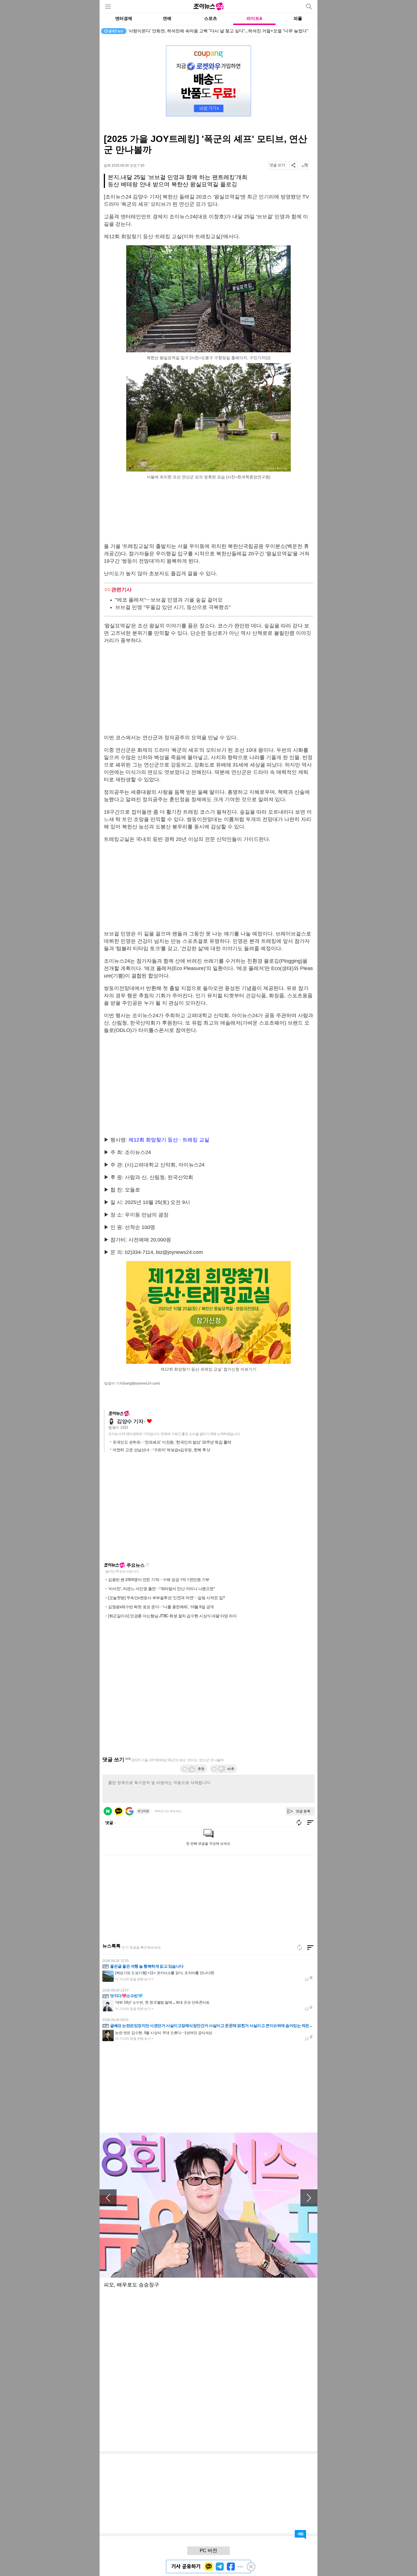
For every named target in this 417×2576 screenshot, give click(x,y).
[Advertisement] (208, 512)
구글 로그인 (129, 1811)
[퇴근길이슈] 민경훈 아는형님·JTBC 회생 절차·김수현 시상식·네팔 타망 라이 (172, 1616)
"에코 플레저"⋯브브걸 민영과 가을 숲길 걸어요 (169, 600)
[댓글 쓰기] (277, 165)
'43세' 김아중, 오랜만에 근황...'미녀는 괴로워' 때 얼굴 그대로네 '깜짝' (193, 31)
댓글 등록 (303, 1811)
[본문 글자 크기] (305, 165)
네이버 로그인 (108, 1811)
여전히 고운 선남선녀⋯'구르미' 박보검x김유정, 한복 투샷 (161, 1450)
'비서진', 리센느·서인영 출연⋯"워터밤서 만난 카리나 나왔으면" (161, 1588)
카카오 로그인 (119, 1811)
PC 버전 (208, 2551)
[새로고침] (300, 1947)
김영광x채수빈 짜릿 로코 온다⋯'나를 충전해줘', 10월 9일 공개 (161, 1607)
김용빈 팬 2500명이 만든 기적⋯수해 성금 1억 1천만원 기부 (159, 1579)
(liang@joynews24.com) (141, 1383)
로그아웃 (143, 1811)
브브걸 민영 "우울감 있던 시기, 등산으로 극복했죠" (173, 607)
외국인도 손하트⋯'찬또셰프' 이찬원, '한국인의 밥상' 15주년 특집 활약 (172, 1442)
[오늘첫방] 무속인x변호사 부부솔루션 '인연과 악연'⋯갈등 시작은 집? (167, 1597)
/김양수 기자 (113, 1383)
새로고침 (148, 1565)
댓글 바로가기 (300, 2535)
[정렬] (310, 1947)
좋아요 (149, 1421)
